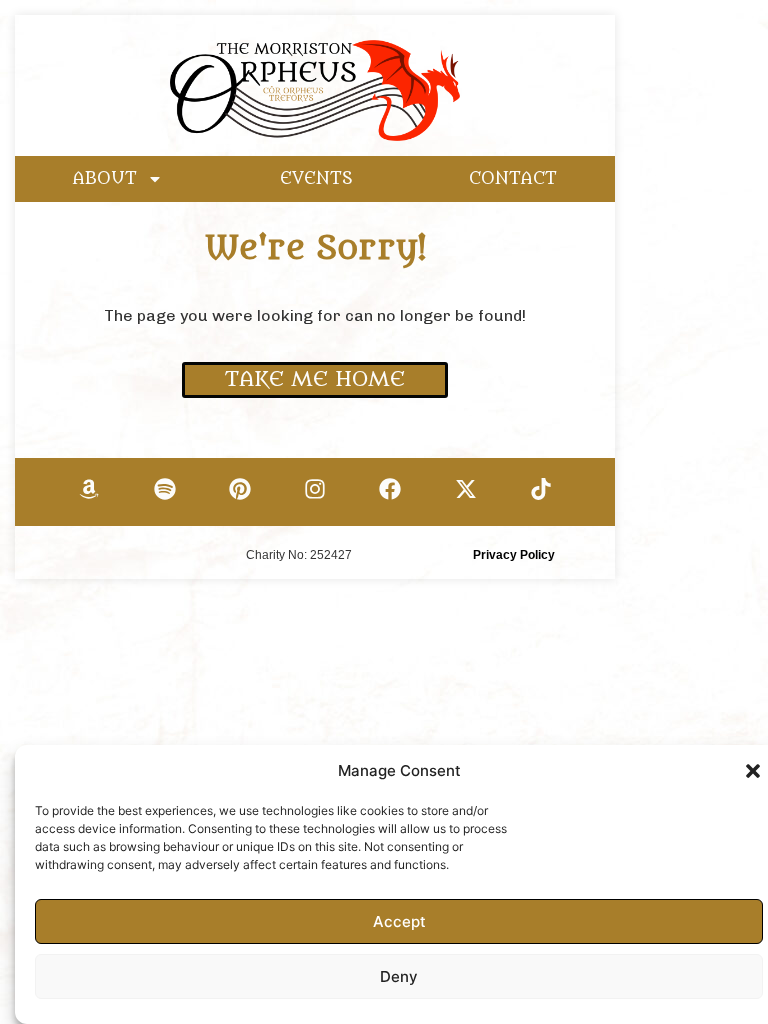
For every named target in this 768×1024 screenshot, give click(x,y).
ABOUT (105, 179)
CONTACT (513, 179)
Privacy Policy (514, 555)
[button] (753, 771)
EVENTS (316, 179)
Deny (399, 976)
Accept (399, 921)
